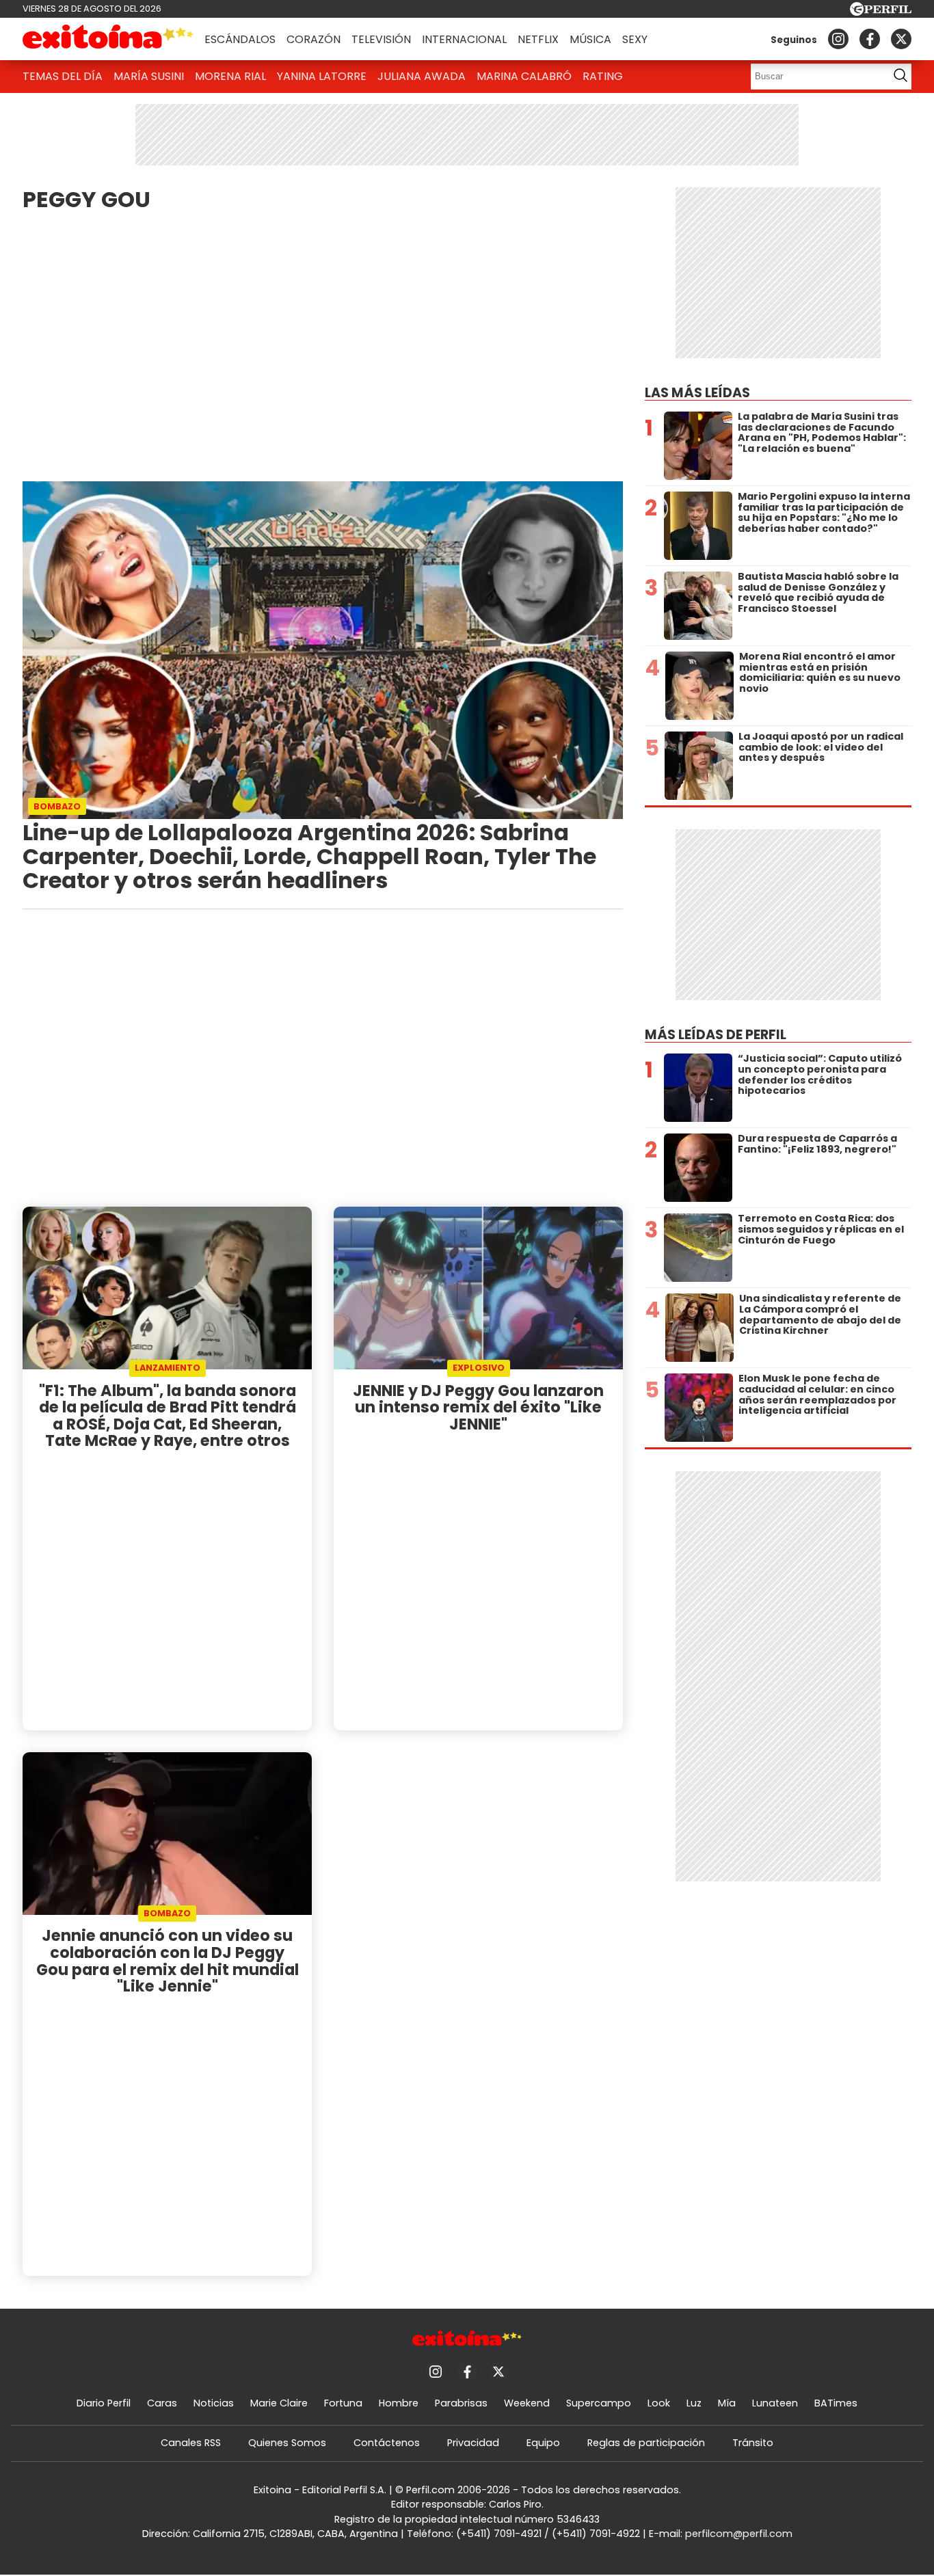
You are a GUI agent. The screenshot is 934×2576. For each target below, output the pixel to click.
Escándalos (240, 39)
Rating (603, 76)
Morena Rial (230, 76)
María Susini (149, 76)
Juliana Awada (422, 76)
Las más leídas (697, 393)
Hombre (399, 2403)
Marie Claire (279, 2403)
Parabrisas (461, 2403)
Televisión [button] (381, 39)
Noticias (214, 2403)
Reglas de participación (646, 2443)
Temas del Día (63, 76)
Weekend (527, 2403)
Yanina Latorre (322, 76)
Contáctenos (387, 2443)
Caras (162, 2403)
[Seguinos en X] (901, 39)
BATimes (836, 2403)
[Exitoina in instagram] (838, 39)
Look (659, 2403)
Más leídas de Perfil (716, 1035)
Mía (727, 2403)
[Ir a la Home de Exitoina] (108, 39)
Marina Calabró (524, 76)
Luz (694, 2403)
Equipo (543, 2443)
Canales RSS (191, 2443)
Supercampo (599, 2403)
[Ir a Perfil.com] (881, 12)
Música (590, 39)
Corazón (313, 39)
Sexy (635, 39)
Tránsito (753, 2443)
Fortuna (343, 2403)
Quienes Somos (287, 2443)
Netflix (538, 39)
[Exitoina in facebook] (870, 39)
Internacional (464, 39)
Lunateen (775, 2403)
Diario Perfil (104, 2403)
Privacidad (473, 2443)
